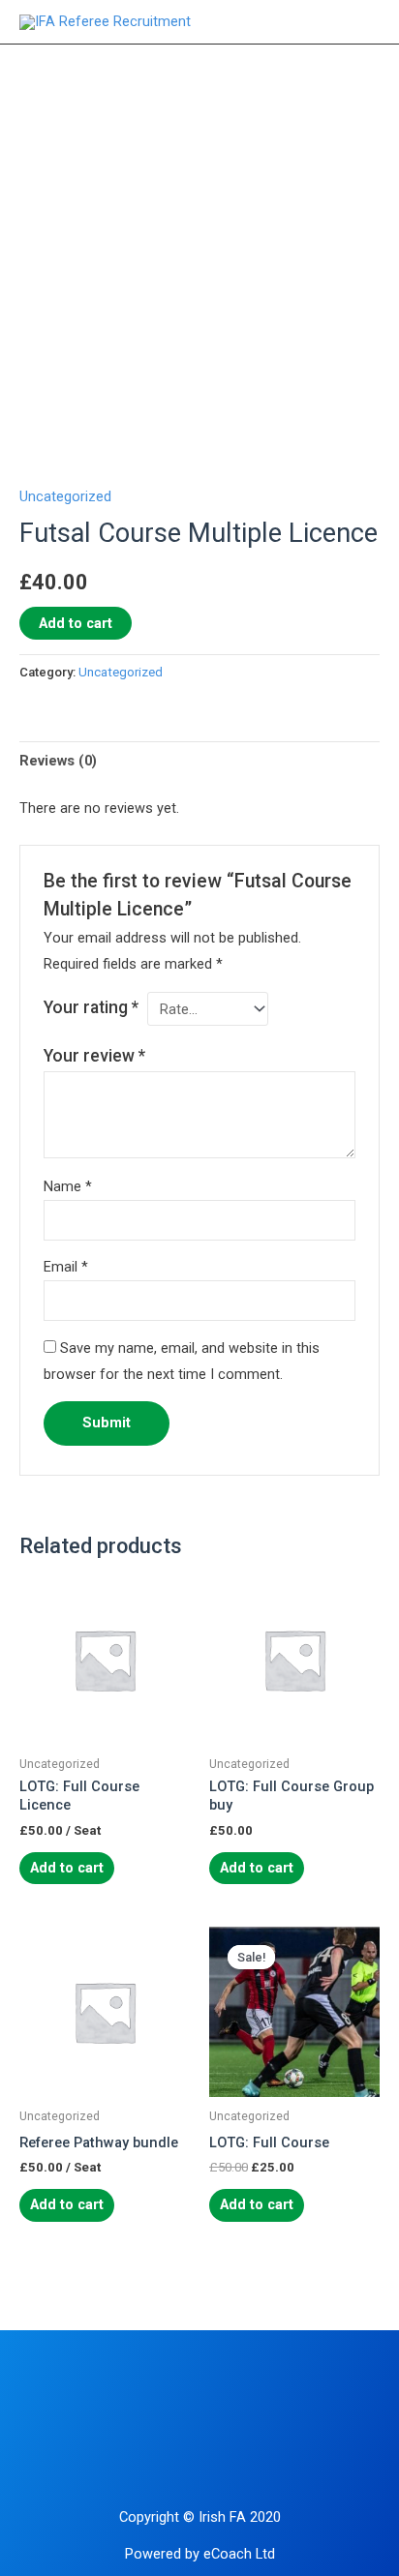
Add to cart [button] (257, 2204)
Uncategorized (65, 496)
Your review (94, 1056)
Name (68, 1186)
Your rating (91, 1007)
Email (66, 1267)
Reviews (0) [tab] (58, 761)
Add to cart (76, 623)
